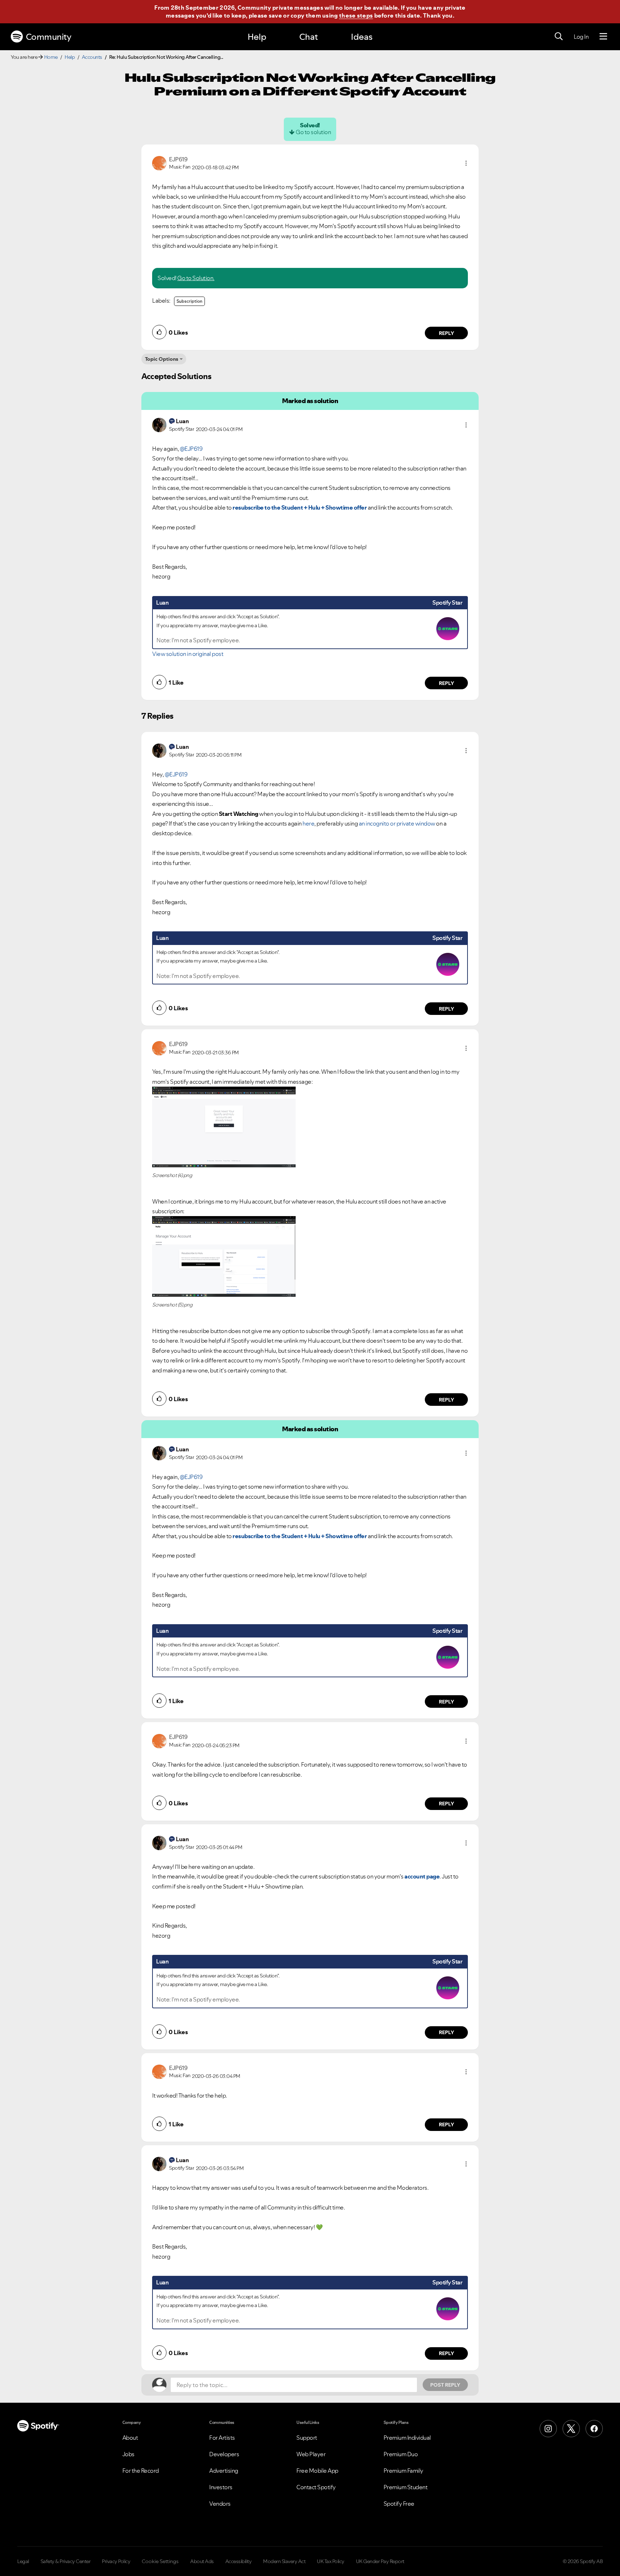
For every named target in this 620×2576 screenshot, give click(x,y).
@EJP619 (191, 449)
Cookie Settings (160, 2561)
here (308, 823)
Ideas (362, 37)
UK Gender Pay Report (380, 2561)
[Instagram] (548, 2429)
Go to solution (313, 132)
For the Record (141, 2471)
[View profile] (159, 162)
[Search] (559, 37)
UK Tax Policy (331, 2561)
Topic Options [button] (162, 359)
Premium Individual (407, 2438)
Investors (221, 2487)
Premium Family (403, 2471)
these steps (356, 15)
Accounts (92, 57)
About (130, 2438)
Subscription (189, 301)
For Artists (222, 2438)
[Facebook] (594, 2429)
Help (257, 37)
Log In (581, 37)
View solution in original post (188, 654)
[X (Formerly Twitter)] (571, 2429)
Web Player (311, 2454)
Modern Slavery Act (284, 2561)
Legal (23, 2561)
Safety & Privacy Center (66, 2561)
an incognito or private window (397, 823)
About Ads (202, 2561)
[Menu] (603, 37)
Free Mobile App (317, 2471)
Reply (447, 333)
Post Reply (445, 2385)
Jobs (128, 2454)
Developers (224, 2454)
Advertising (224, 2471)
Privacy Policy (116, 2561)
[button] (466, 163)
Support (307, 2438)
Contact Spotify (316, 2487)
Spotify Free (399, 2504)
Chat (309, 37)
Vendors (220, 2504)
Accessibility (239, 2561)
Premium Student (406, 2487)
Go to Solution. (196, 278)
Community (49, 37)
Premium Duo (401, 2454)
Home (51, 57)
